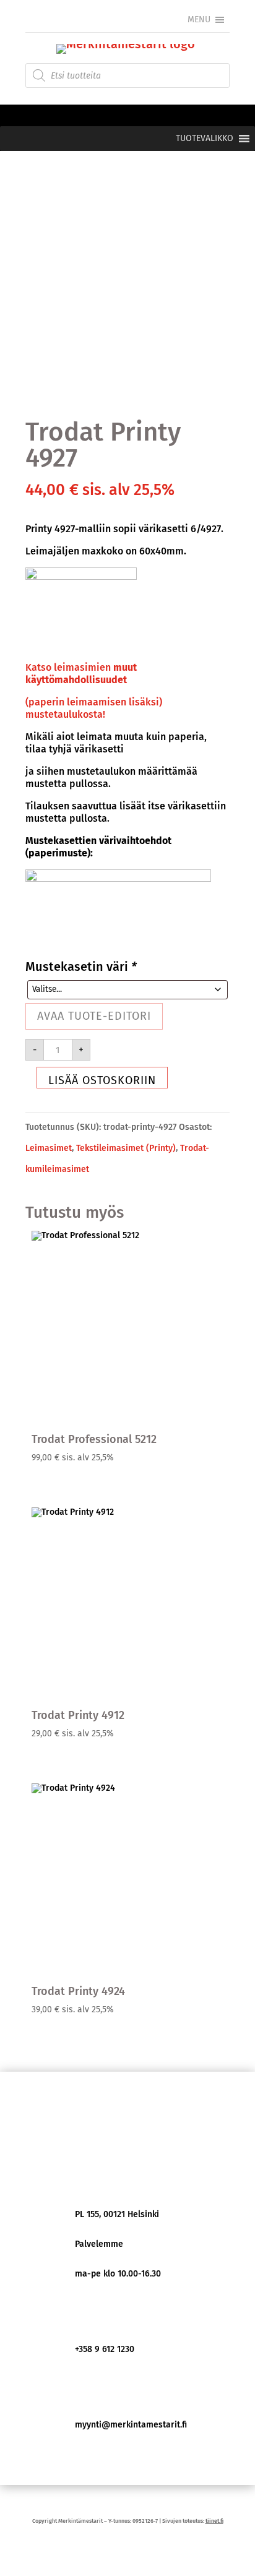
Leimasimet (49, 1148)
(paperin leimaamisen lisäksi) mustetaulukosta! (94, 708)
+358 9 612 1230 (105, 2349)
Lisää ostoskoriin (102, 1080)
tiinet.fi (214, 2521)
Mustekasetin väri (81, 967)
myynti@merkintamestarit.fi (131, 2425)
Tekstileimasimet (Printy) (126, 1148)
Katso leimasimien (81, 674)
